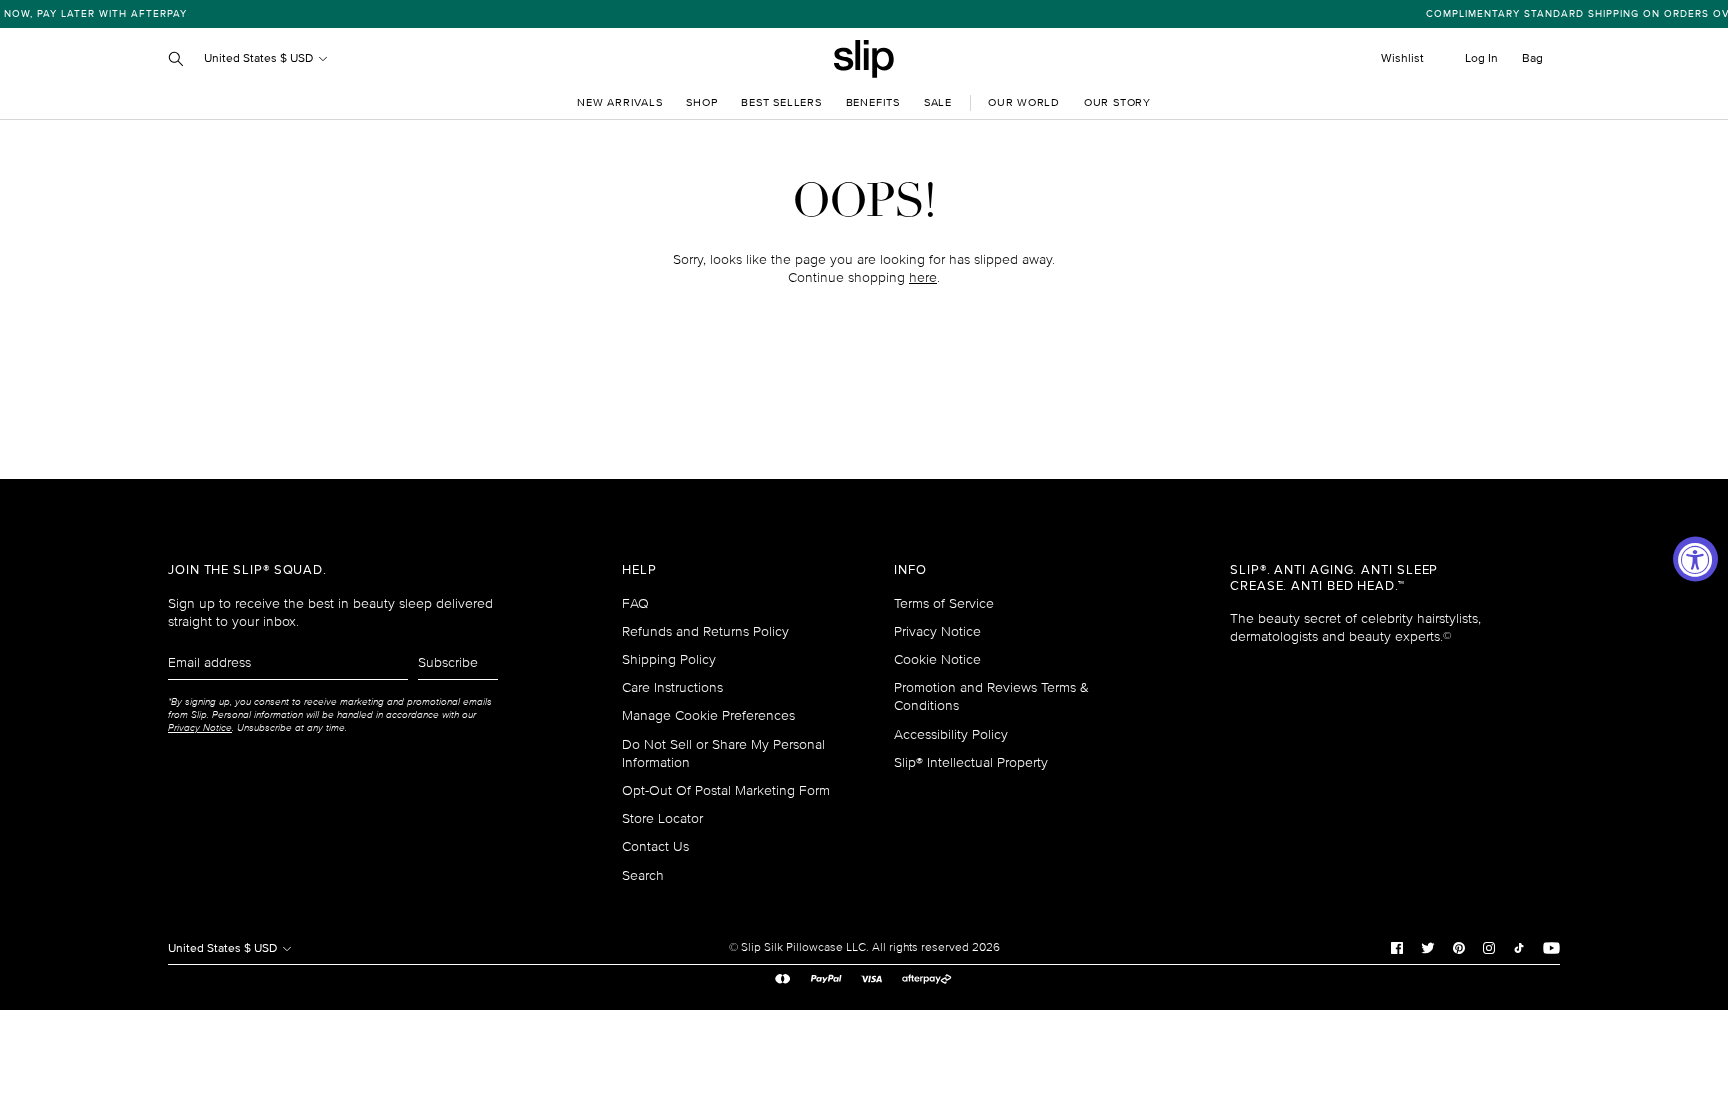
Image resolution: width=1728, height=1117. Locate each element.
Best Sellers (781, 102)
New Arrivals (619, 102)
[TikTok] (1519, 948)
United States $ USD (260, 58)
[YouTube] (1551, 948)
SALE (938, 102)
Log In (1481, 58)
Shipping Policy (669, 659)
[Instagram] (1489, 948)
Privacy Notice (937, 631)
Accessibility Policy (951, 734)
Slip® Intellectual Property (971, 762)
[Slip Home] (864, 59)
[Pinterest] (1459, 948)
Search (643, 875)
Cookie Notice (937, 659)
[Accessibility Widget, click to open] (1695, 558)
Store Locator (662, 818)
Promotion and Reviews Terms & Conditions (991, 696)
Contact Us (655, 846)
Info (910, 570)
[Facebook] (1397, 948)
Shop (701, 102)
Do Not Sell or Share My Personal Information (723, 753)
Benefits (873, 102)
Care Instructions (672, 687)
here (923, 277)
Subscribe (448, 662)
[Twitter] (1428, 948)
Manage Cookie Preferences (708, 715)
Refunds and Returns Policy (705, 631)
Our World (1024, 102)
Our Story (1117, 102)
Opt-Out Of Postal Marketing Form (726, 790)
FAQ (635, 603)
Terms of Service (944, 603)
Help (639, 570)
